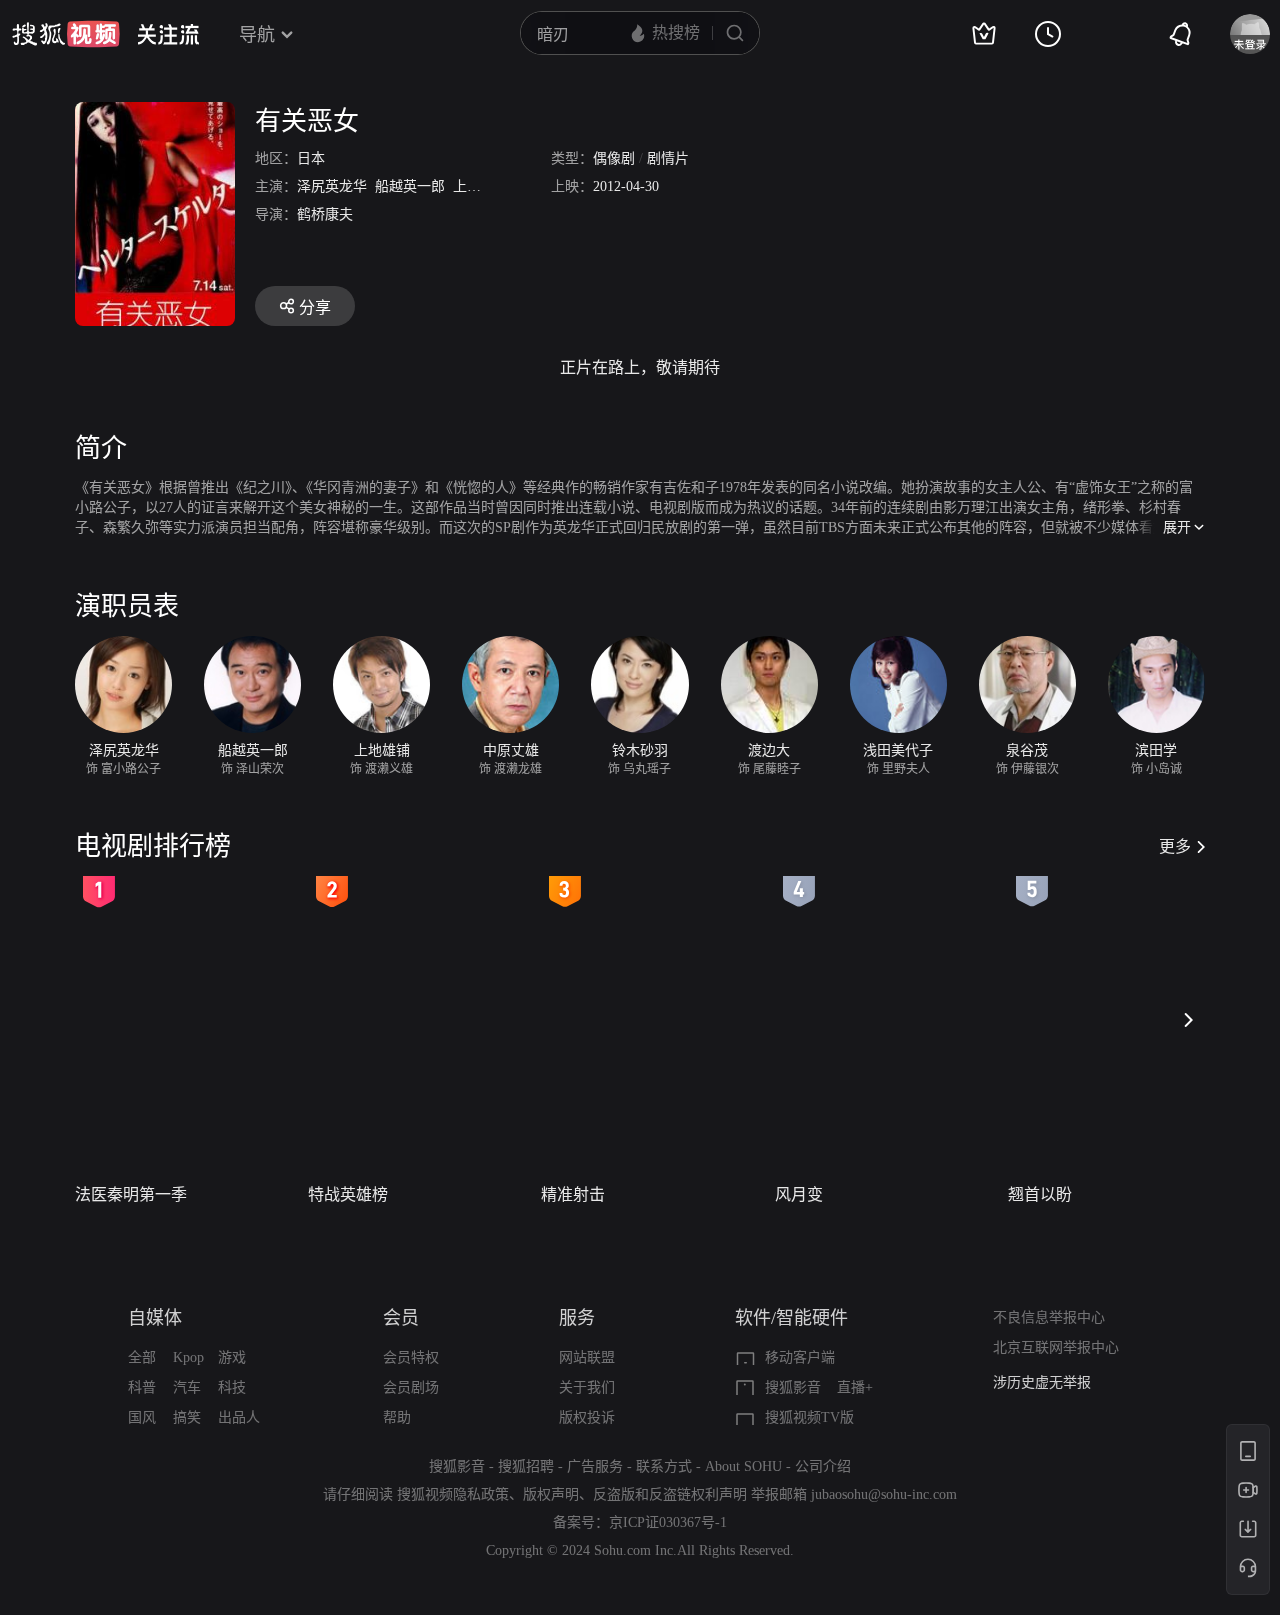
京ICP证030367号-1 (668, 1522)
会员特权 (411, 1357)
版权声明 (551, 1494)
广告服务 (595, 1466)
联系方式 (664, 1466)
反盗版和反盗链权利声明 (670, 1494)
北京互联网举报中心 (1056, 1347)
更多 (1175, 846)
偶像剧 (614, 158)
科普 (142, 1387)
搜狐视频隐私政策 (453, 1494)
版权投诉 (587, 1417)
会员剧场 (411, 1387)
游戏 (232, 1357)
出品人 (239, 1417)
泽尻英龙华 (332, 186)
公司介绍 (823, 1466)
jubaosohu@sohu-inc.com (884, 1494)
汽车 (187, 1387)
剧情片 (668, 158)
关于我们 (587, 1387)
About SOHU (743, 1466)
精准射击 (573, 1194)
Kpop (188, 1357)
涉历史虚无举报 (1042, 1382)
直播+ (855, 1387)
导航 (257, 35)
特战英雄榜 (348, 1194)
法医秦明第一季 (131, 1194)
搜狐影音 (793, 1387)
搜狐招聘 (526, 1466)
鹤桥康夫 (325, 214)
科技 (232, 1387)
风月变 (799, 1194)
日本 (311, 158)
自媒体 (155, 1318)
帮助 (397, 1417)
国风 (142, 1417)
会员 (401, 1318)
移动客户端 (800, 1357)
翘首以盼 (1040, 1194)
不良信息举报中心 (1049, 1317)
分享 (315, 307)
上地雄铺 (481, 186)
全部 (142, 1357)
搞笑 (187, 1417)
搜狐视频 (66, 34)
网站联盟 (587, 1357)
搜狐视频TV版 (809, 1417)
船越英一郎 (410, 186)
